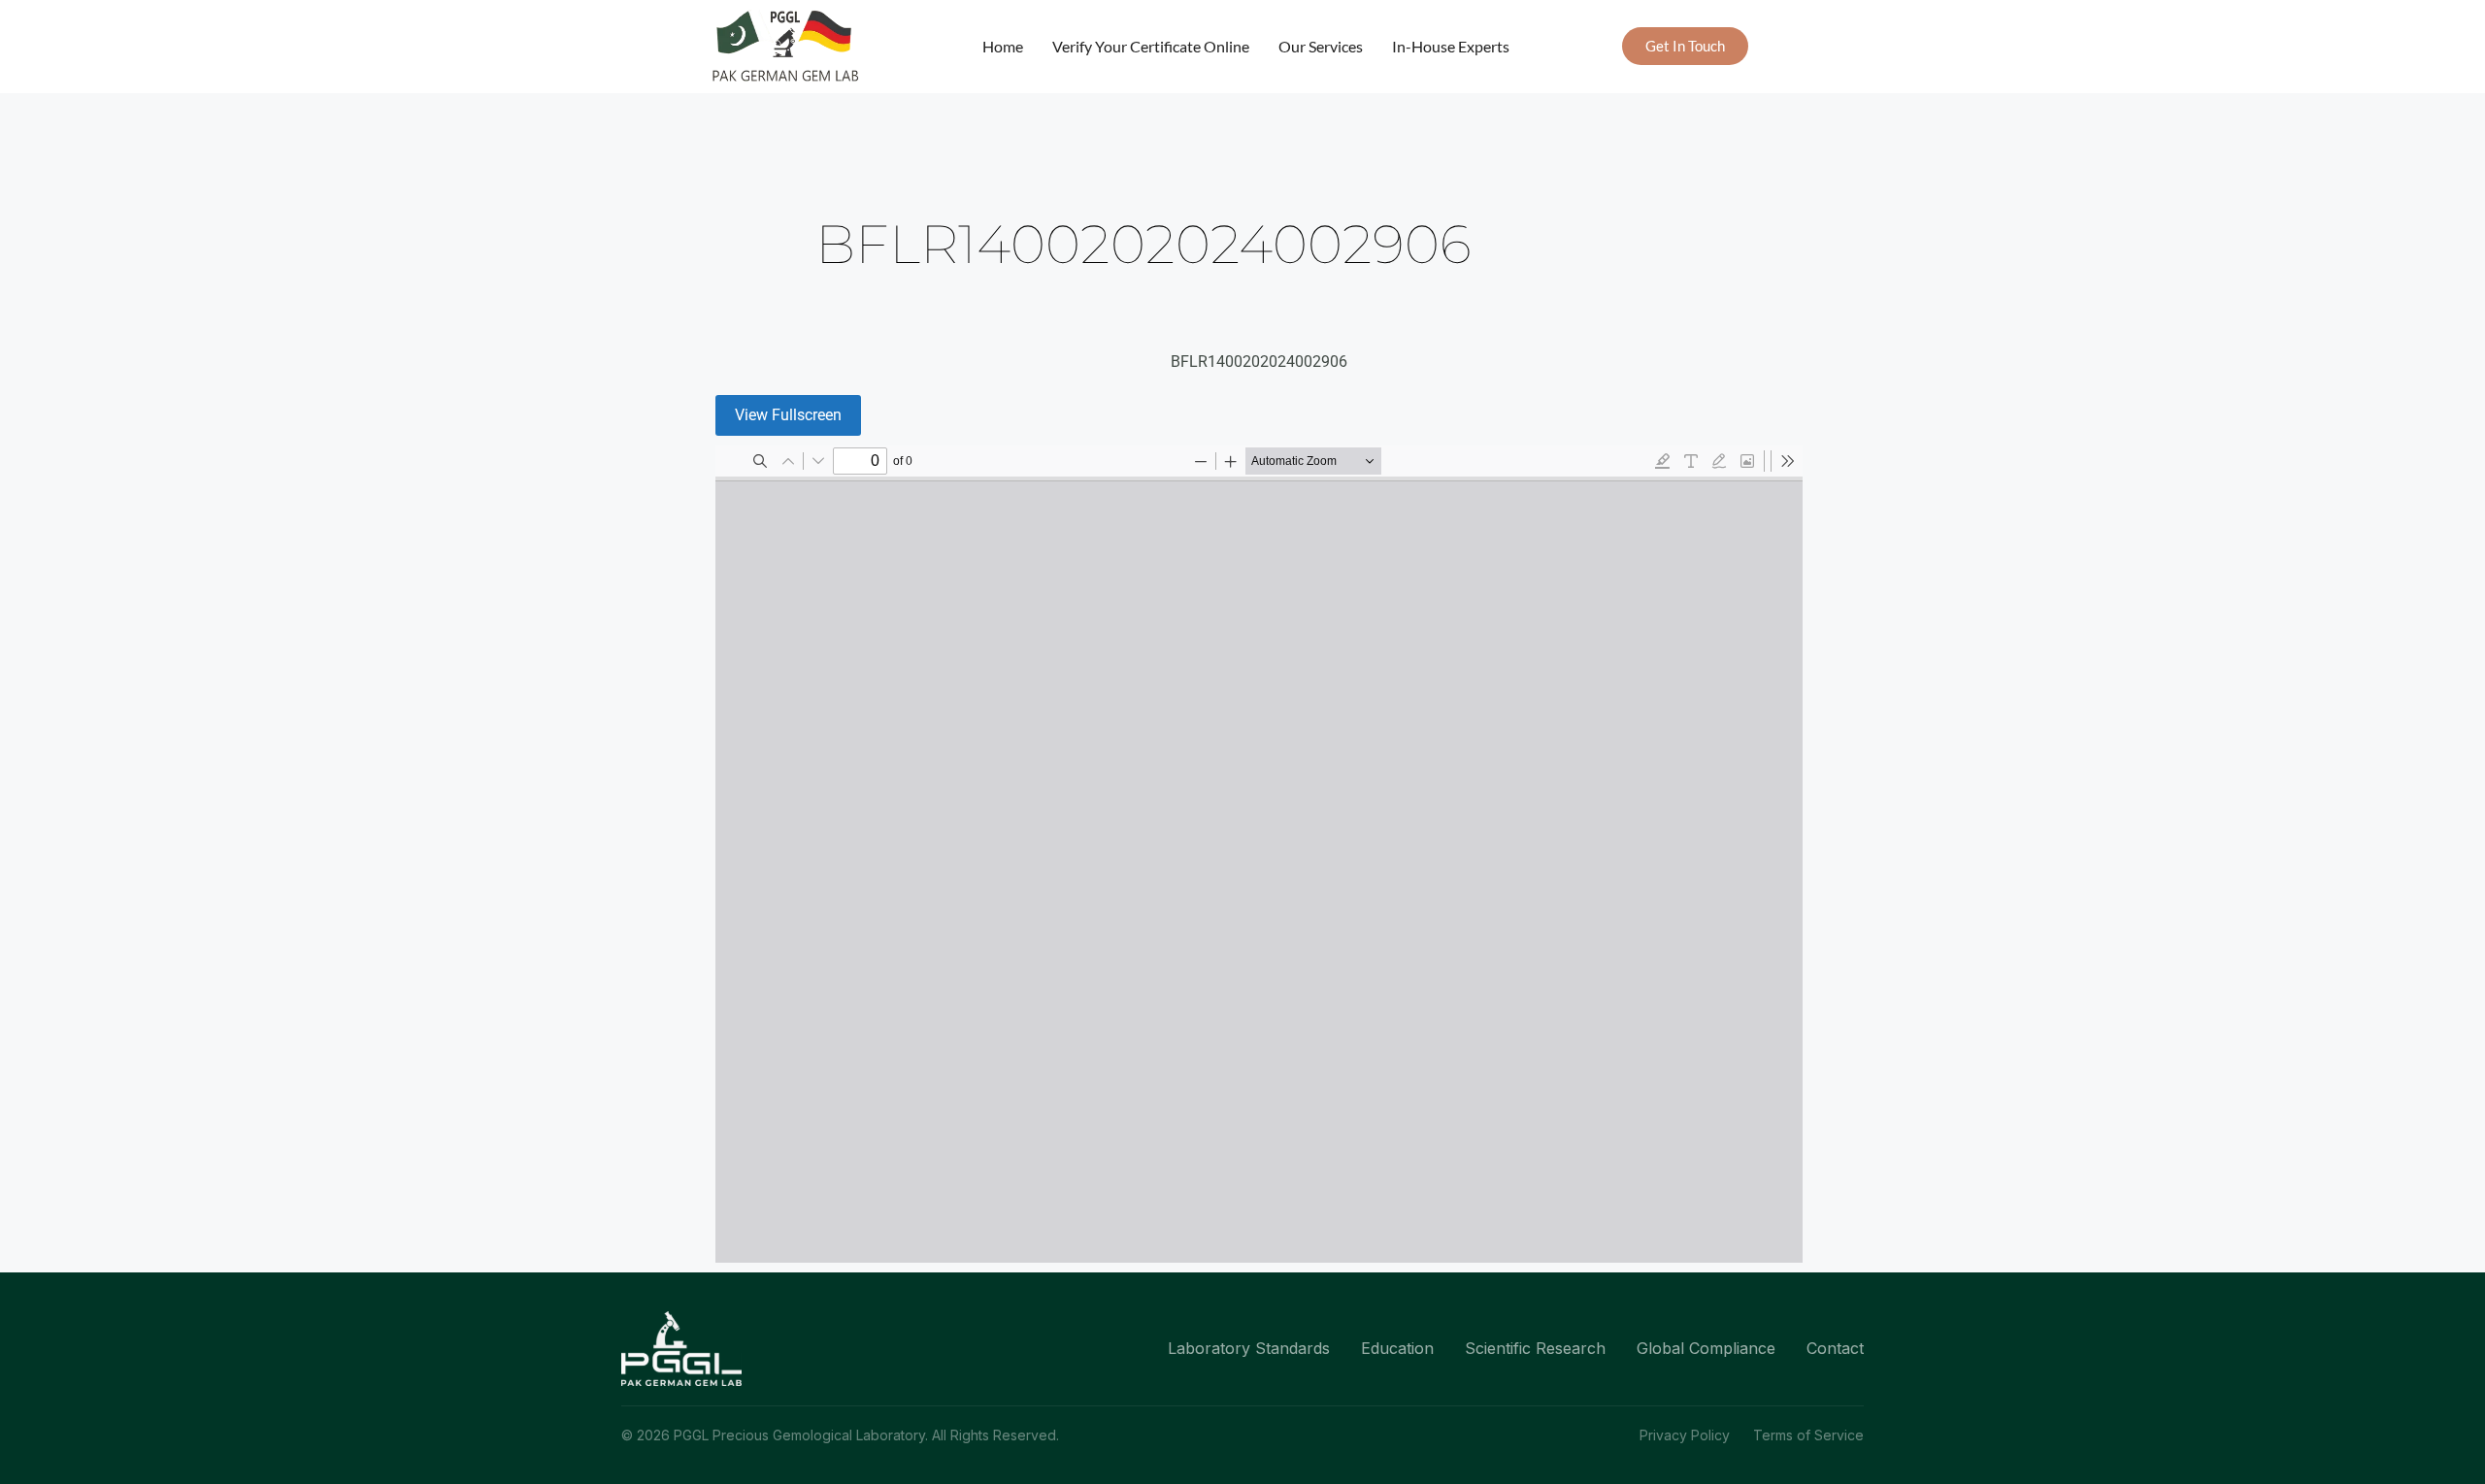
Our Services (1321, 46)
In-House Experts (1451, 46)
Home (1003, 46)
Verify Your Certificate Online (1151, 46)
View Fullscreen (788, 415)
